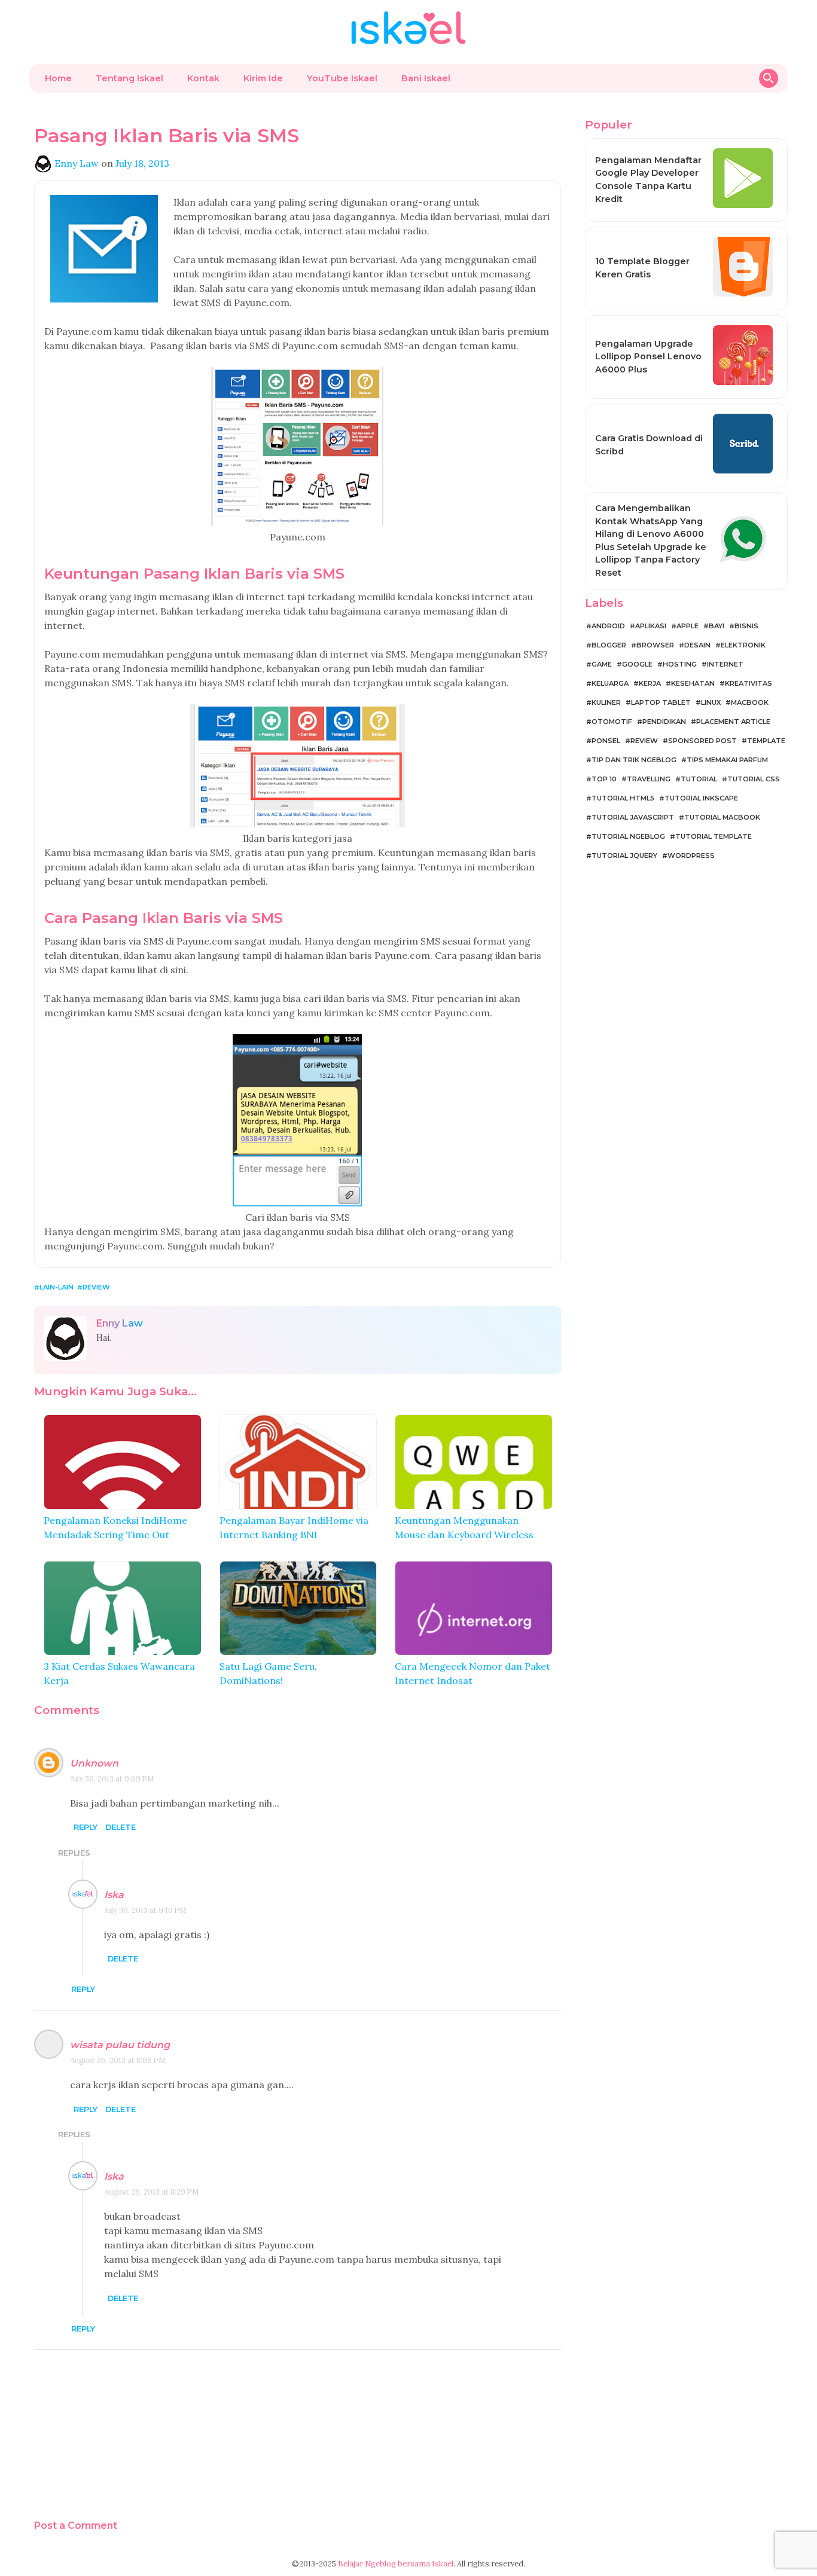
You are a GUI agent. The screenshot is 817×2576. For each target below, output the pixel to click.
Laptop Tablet (661, 702)
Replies (74, 1853)
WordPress (691, 855)
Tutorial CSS (754, 779)
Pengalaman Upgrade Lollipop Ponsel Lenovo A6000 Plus (648, 357)
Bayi (717, 626)
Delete (121, 1828)
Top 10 (604, 779)
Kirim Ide (263, 78)
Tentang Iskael (129, 78)
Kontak (203, 78)
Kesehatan (693, 683)
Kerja (650, 683)
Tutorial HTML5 (623, 798)
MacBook (750, 702)
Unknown (94, 1763)
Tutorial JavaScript (633, 817)
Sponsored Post (702, 741)
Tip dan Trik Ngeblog (634, 760)
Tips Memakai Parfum (727, 760)
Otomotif (612, 722)
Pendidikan (664, 722)
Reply (86, 1828)
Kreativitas (749, 683)
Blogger (609, 645)
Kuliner (606, 702)
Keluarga (610, 683)
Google (637, 664)
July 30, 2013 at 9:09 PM (112, 1779)
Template (766, 741)
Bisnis (746, 626)
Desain (697, 645)
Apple (688, 626)
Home (58, 78)
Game (602, 664)
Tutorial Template (714, 836)
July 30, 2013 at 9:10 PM (145, 1910)
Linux (711, 702)
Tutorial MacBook (722, 817)
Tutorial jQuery (624, 855)
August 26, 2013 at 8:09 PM (118, 2060)
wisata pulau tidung (120, 2045)
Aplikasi (651, 626)
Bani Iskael (426, 78)
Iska (114, 1895)
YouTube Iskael (342, 78)
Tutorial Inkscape (701, 798)
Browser (655, 645)
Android (608, 626)
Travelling (649, 779)
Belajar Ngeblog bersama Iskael (396, 2564)
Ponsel (606, 741)
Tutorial (699, 779)
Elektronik (743, 645)
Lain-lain (57, 1287)
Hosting (680, 664)
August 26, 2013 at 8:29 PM (152, 2192)
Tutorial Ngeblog (628, 836)
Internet (725, 664)
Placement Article (733, 722)
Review (96, 1287)
